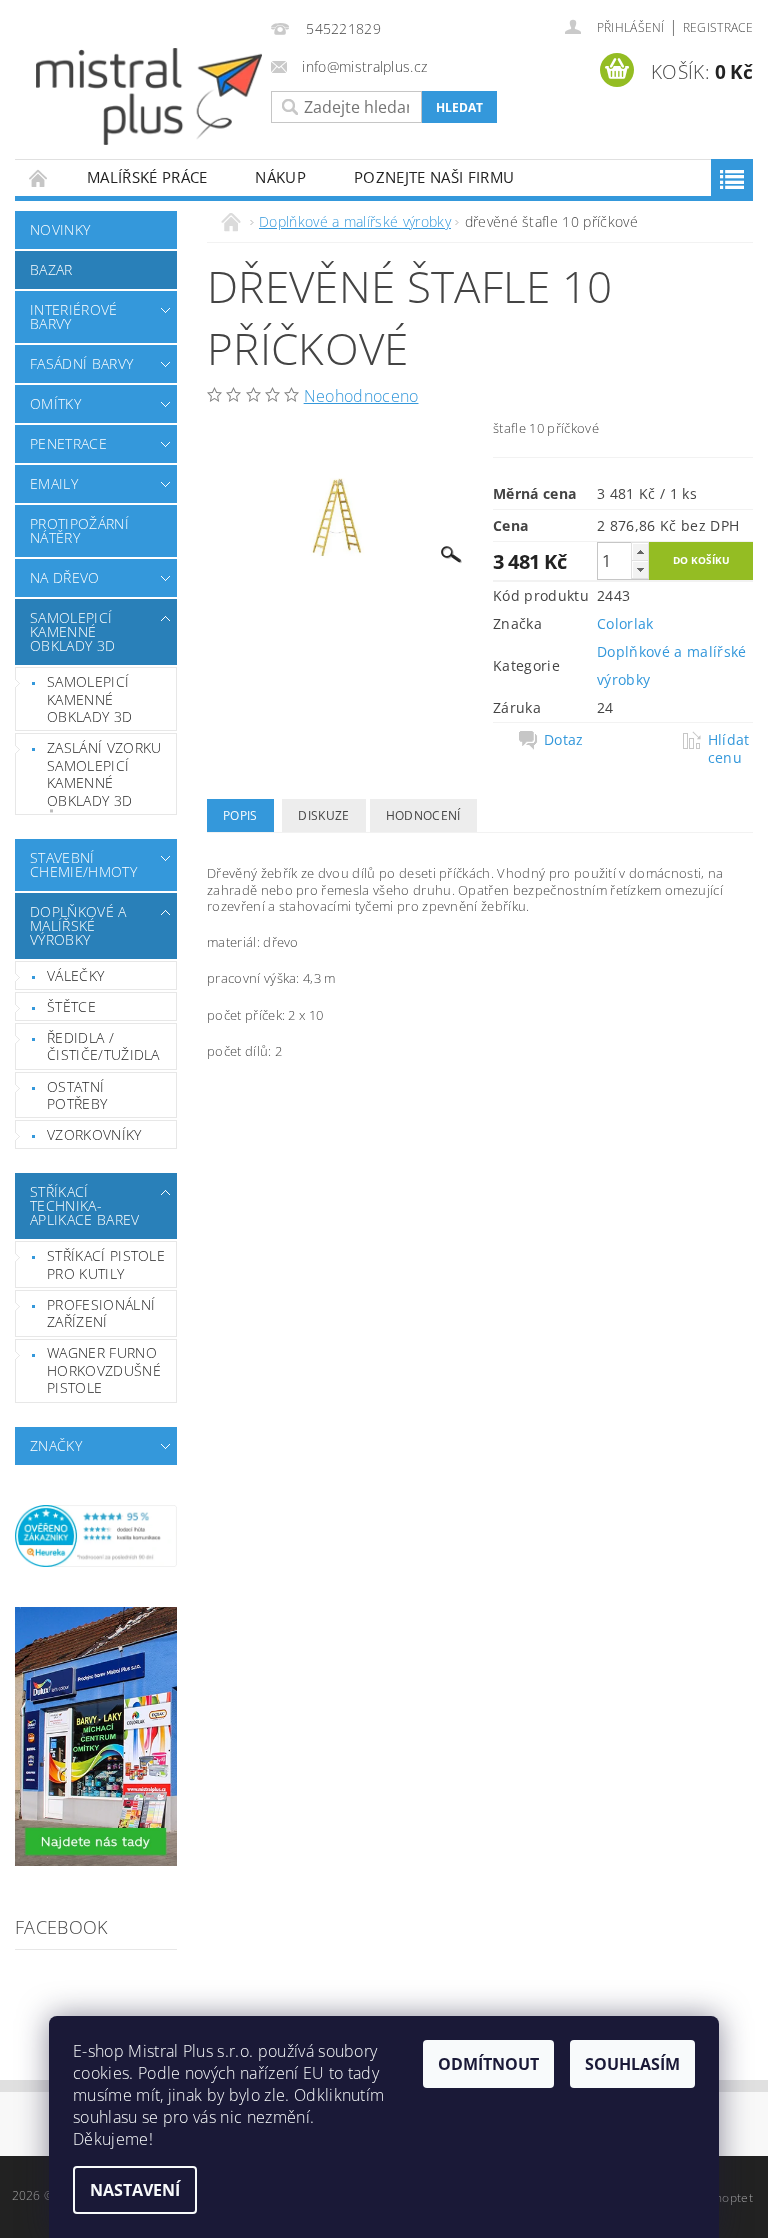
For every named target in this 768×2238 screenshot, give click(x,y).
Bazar (51, 269)
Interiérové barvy (74, 316)
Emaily (54, 483)
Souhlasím (632, 2064)
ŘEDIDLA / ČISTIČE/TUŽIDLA (103, 1046)
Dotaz (564, 740)
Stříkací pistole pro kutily (106, 1264)
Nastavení (135, 2190)
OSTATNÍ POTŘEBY (77, 1095)
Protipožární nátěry (79, 530)
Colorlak (625, 623)
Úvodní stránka (39, 177)
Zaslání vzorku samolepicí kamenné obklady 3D (104, 774)
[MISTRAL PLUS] (149, 96)
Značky (56, 1445)
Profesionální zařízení (101, 1313)
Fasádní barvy (81, 363)
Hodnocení (423, 815)
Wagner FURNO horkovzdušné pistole (104, 1370)
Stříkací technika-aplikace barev (84, 1205)
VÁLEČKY (75, 975)
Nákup (280, 177)
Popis (240, 815)
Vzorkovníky (94, 1134)
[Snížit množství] (640, 569)
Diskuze (323, 815)
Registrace (718, 27)
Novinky (60, 229)
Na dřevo (65, 577)
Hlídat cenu (729, 749)
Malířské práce (147, 177)
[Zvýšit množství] (640, 551)
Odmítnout (488, 2064)
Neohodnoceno (361, 396)
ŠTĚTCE (71, 1006)
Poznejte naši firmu (434, 177)
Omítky (55, 403)
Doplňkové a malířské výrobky (78, 925)
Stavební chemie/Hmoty (83, 864)
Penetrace (68, 443)
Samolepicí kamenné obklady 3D (72, 631)
